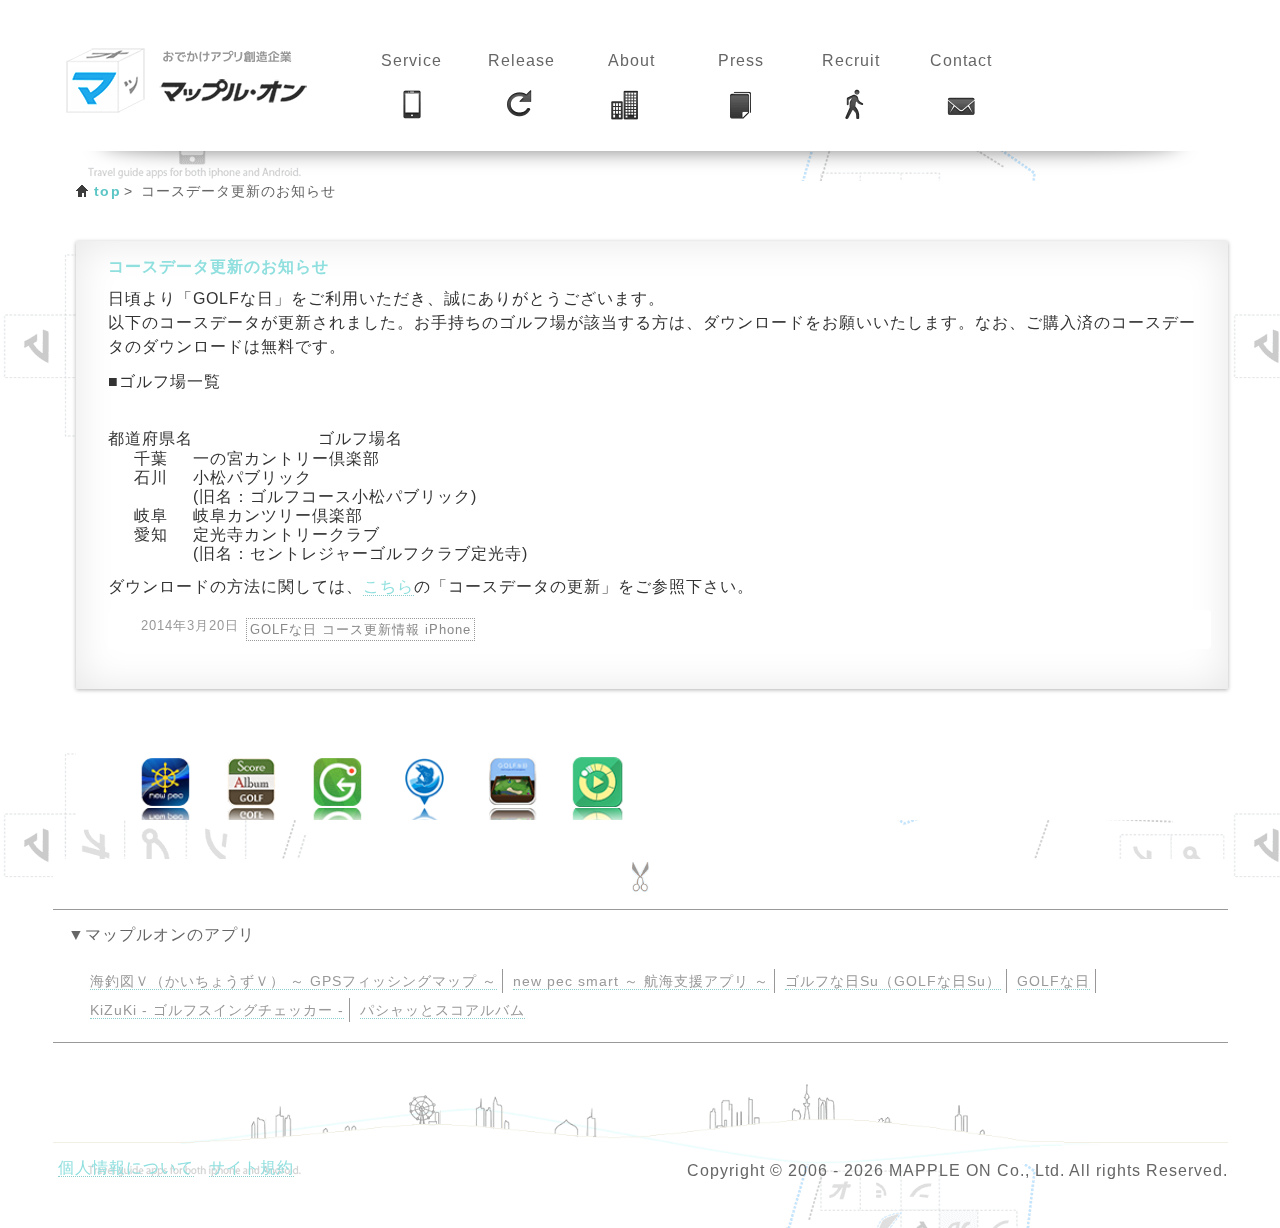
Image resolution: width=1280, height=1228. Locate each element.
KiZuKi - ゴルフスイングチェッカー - (217, 1010)
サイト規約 (251, 1167)
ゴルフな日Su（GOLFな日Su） (893, 981)
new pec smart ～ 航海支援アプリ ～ (641, 981)
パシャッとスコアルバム (442, 1010)
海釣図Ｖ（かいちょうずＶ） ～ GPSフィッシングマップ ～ (293, 981)
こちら (388, 586)
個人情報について (126, 1167)
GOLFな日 (1053, 981)
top (107, 191)
